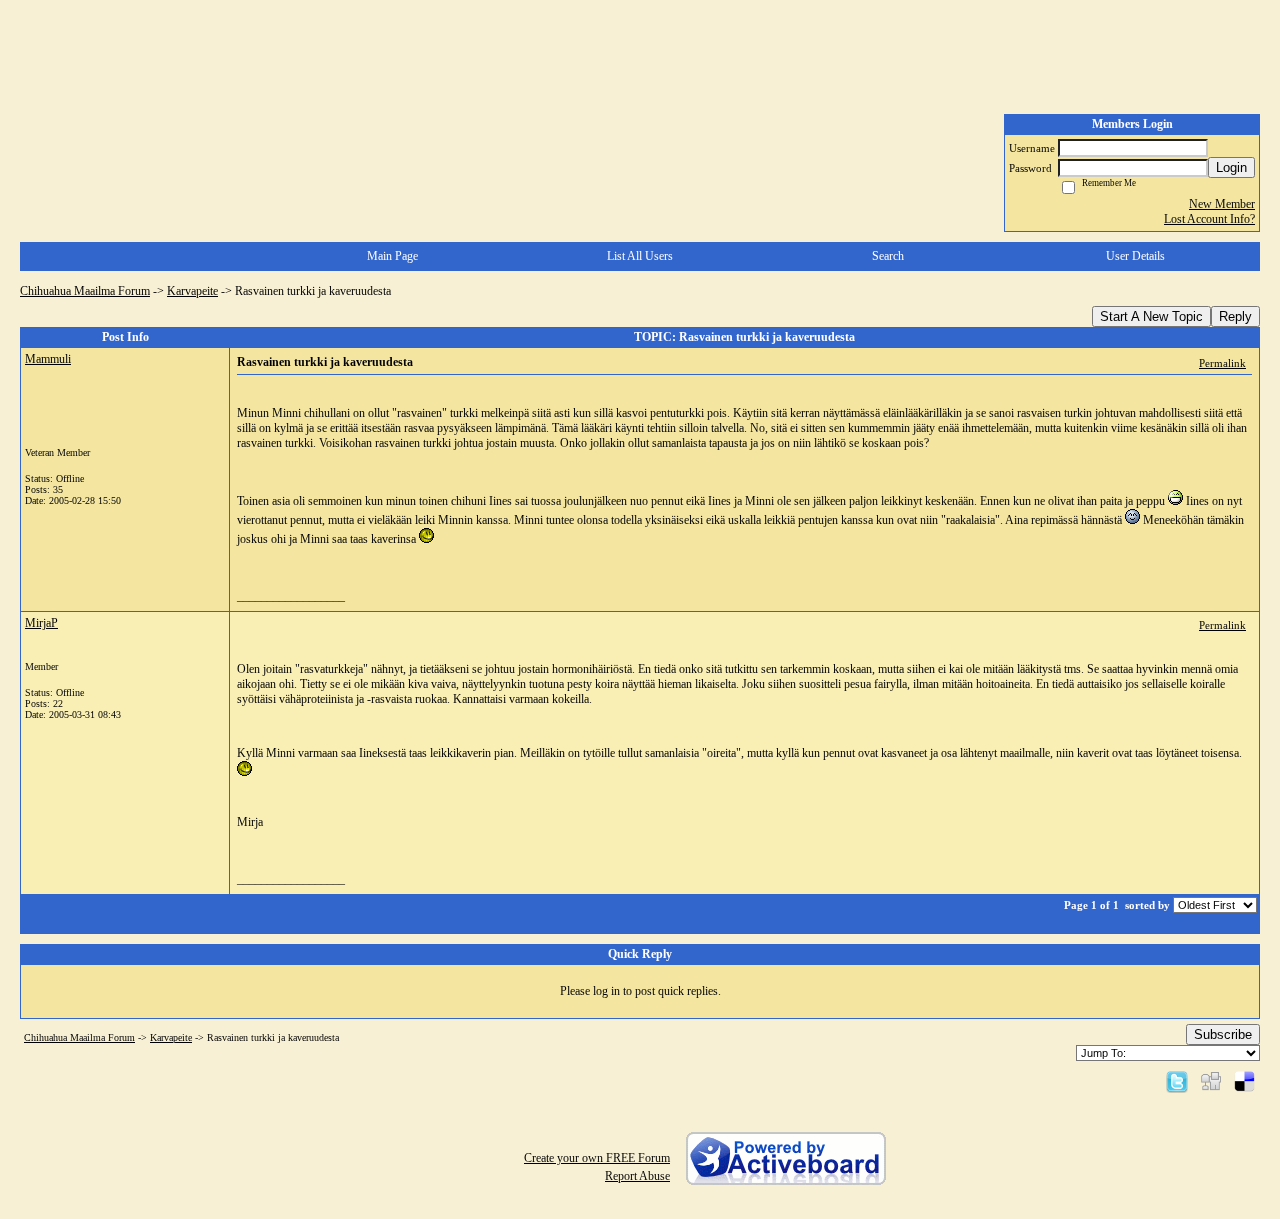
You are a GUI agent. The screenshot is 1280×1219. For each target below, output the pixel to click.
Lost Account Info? (1209, 219)
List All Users (640, 256)
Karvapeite (192, 291)
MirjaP (41, 623)
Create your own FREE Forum (597, 1158)
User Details (1135, 256)
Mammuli (48, 359)
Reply (1235, 316)
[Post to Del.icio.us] (1244, 1081)
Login (1231, 167)
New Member (1222, 204)
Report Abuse (637, 1176)
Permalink (1222, 363)
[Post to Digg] (1211, 1081)
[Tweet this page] (1177, 1081)
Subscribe (1223, 1034)
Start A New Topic (1151, 316)
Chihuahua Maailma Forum (85, 291)
